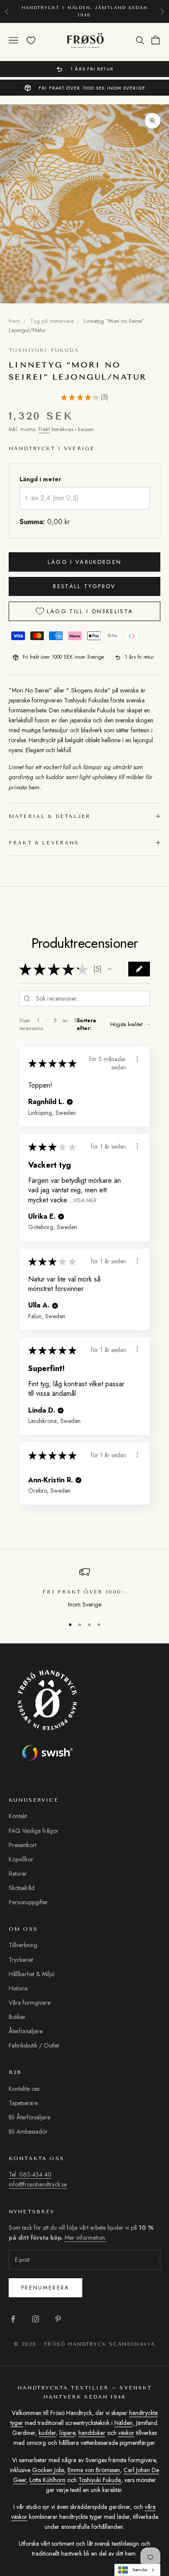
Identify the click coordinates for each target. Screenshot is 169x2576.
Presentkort (23, 1845)
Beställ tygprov (84, 586)
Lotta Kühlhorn (47, 2480)
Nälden (123, 2423)
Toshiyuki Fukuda (44, 350)
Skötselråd (22, 1888)
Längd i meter (40, 479)
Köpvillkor (21, 1859)
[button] (110, 969)
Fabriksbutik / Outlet (34, 2045)
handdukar (92, 2433)
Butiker (17, 2017)
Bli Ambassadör (28, 2132)
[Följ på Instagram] (36, 2319)
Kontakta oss (24, 2089)
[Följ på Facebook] (13, 2319)
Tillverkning (23, 1945)
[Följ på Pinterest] (58, 2319)
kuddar (47, 2433)
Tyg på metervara (52, 321)
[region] (84, 1588)
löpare (67, 2433)
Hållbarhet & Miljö (31, 1974)
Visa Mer (85, 1200)
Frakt (44, 429)
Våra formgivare (29, 2003)
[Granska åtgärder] (137, 1059)
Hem (15, 321)
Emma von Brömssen (94, 2470)
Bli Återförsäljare (29, 2117)
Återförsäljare (26, 2031)
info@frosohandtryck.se (38, 2184)
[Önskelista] (31, 40)
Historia (18, 1988)
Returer (18, 1874)
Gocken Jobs (48, 2470)
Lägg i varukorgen (85, 562)
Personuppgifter (28, 1902)
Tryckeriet (21, 1960)
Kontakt (18, 1816)
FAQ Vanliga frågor (34, 1831)
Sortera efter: (86, 1024)
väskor (126, 2433)
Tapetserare (23, 2103)
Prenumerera (45, 2288)
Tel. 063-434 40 (30, 2174)
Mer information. (85, 2238)
